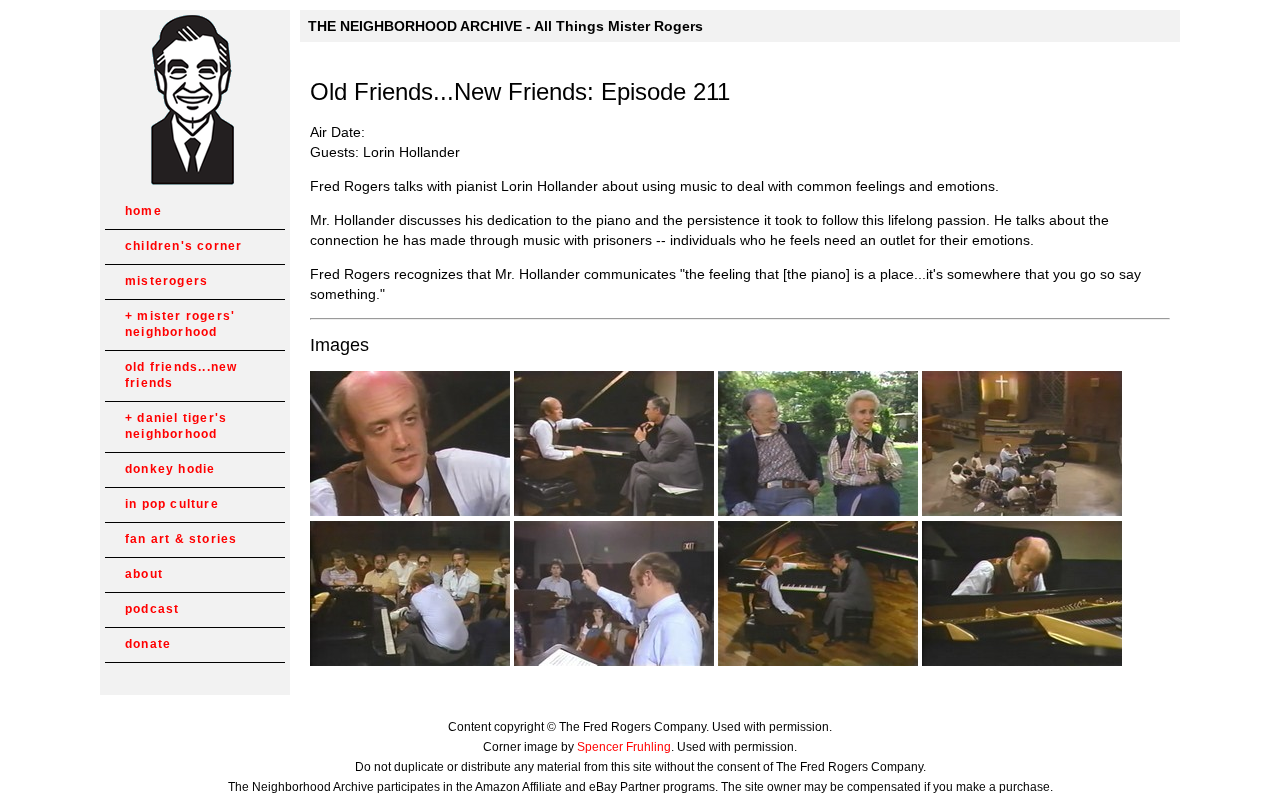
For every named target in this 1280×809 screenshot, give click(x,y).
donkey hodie (170, 469)
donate (148, 644)
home (143, 211)
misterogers (166, 281)
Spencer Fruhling (624, 747)
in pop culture (172, 504)
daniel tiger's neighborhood (176, 426)
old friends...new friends (181, 375)
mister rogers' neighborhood (180, 324)
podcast (152, 609)
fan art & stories (181, 539)
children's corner (183, 246)
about (144, 574)
